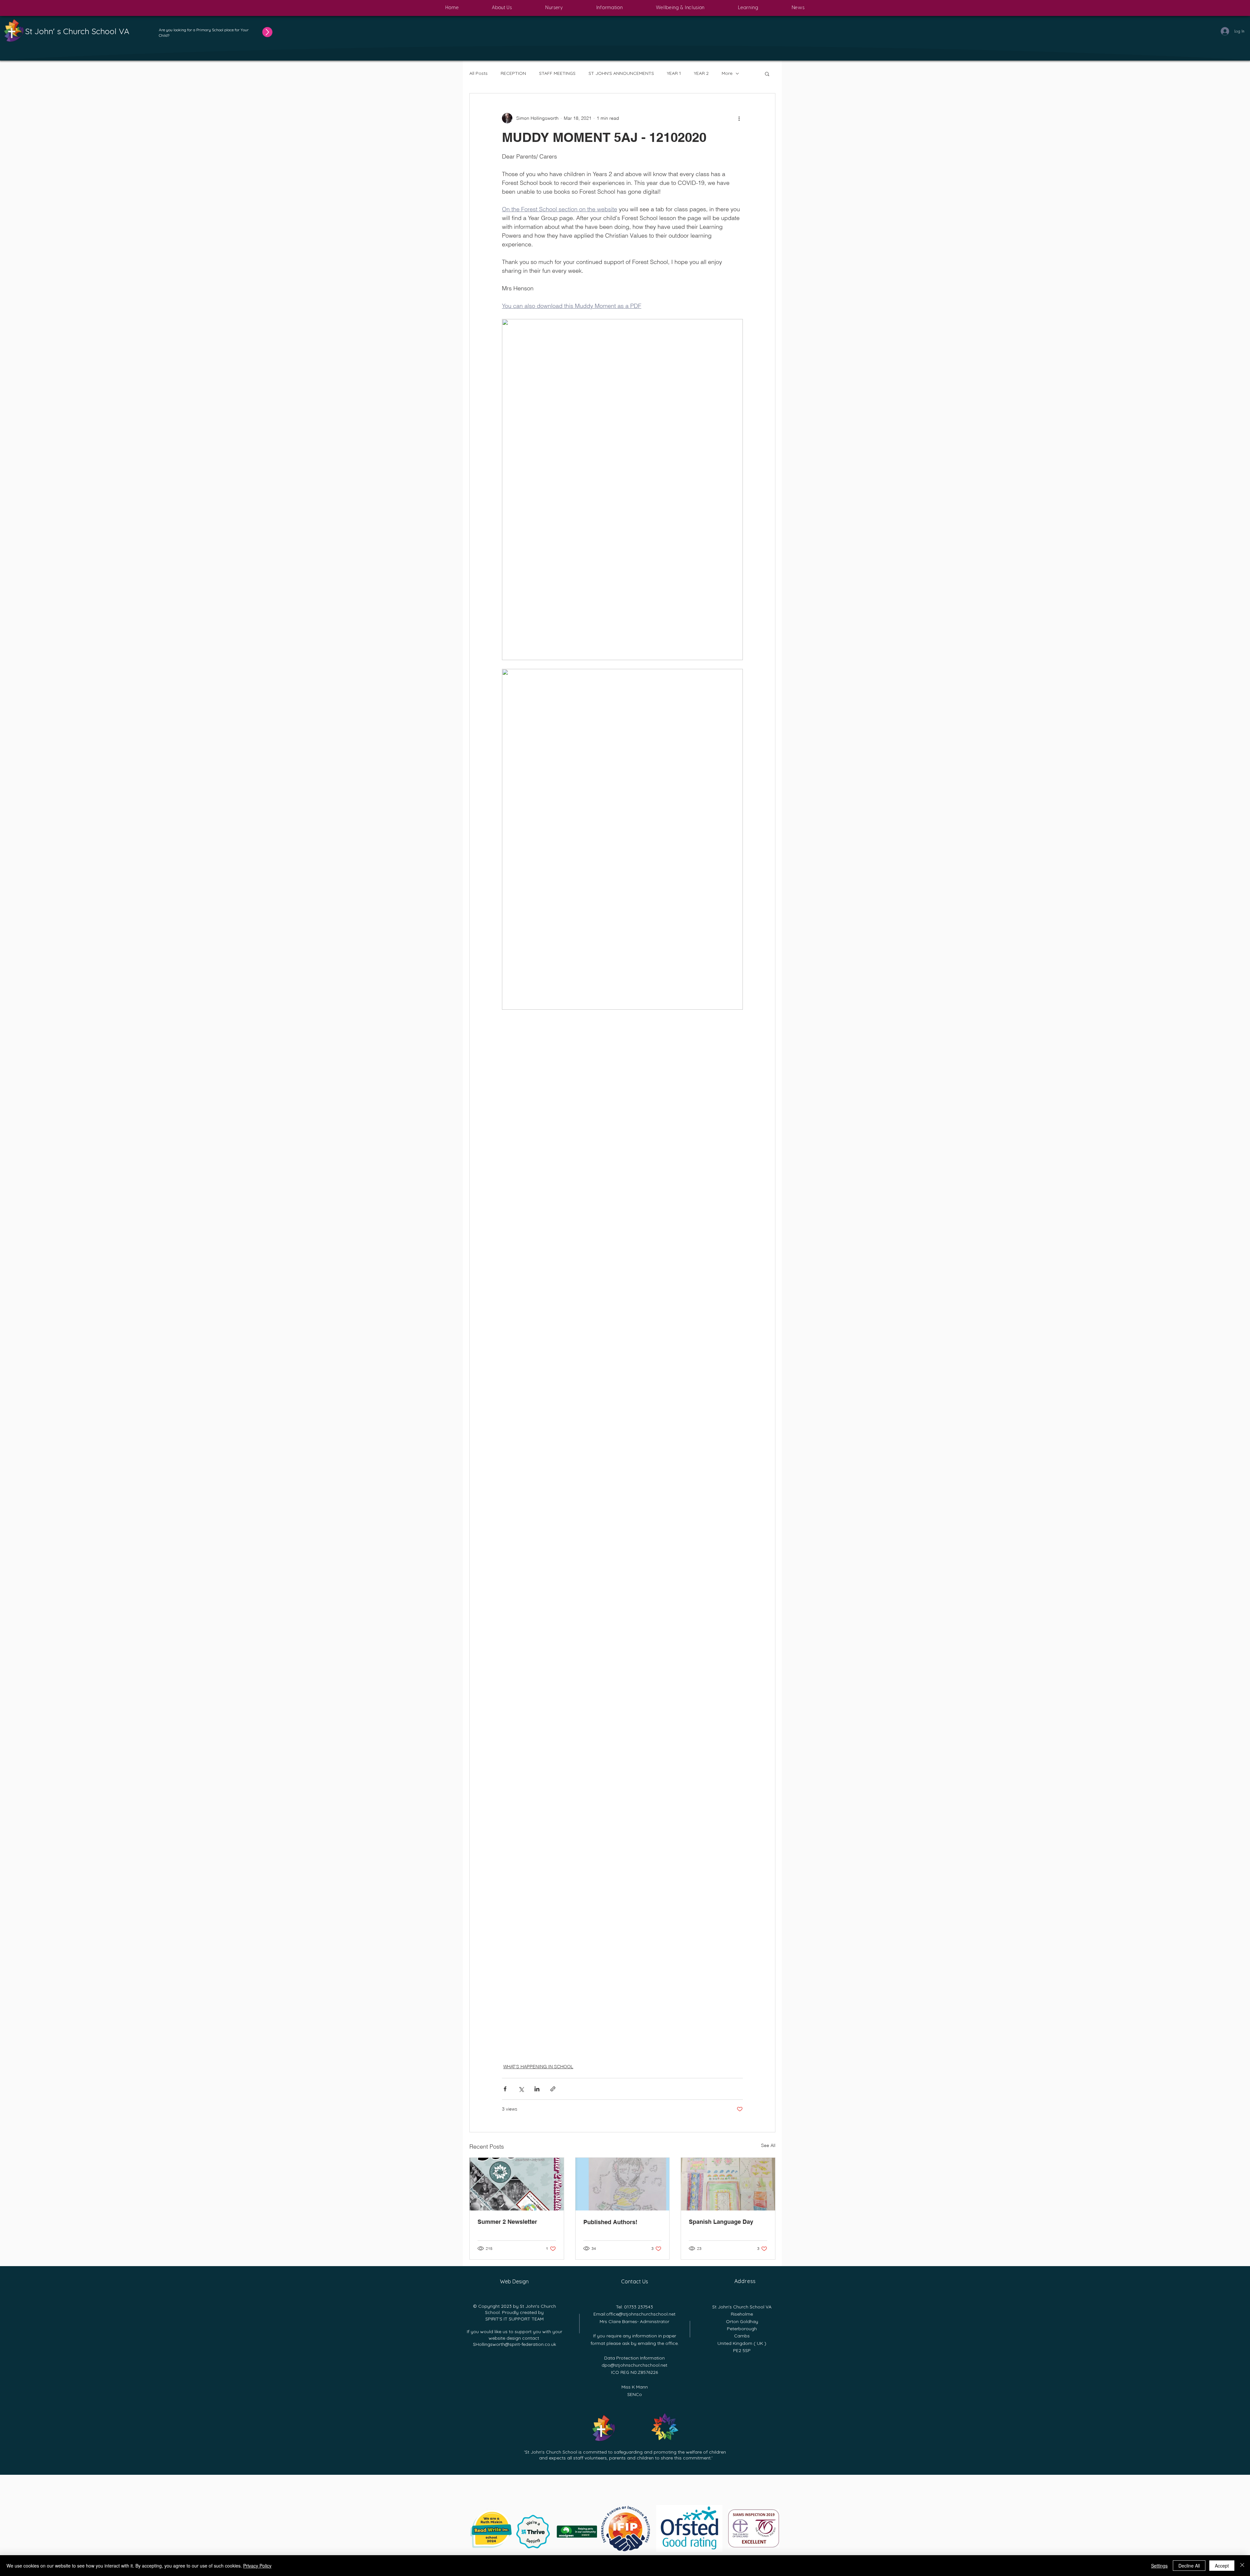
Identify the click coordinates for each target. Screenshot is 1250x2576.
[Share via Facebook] (505, 2089)
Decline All (1189, 2566)
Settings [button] (1159, 2566)
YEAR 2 (701, 73)
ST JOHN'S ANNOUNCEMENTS (621, 73)
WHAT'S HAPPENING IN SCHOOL (538, 2067)
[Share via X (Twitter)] (521, 2089)
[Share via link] (553, 2089)
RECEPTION (513, 73)
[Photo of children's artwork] (728, 2184)
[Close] (1242, 2566)
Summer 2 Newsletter (507, 2222)
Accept (1222, 2566)
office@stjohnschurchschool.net (641, 2314)
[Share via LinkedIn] (537, 2089)
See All (768, 2145)
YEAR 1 (674, 73)
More (727, 73)
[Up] (263, 32)
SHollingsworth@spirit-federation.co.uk (514, 2344)
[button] (502, 8)
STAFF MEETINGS (557, 73)
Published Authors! (610, 2222)
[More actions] (739, 118)
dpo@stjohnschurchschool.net (634, 2365)
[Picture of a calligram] (623, 2184)
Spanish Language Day (721, 2222)
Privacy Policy (257, 2566)
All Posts (479, 73)
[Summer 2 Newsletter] (517, 2184)
